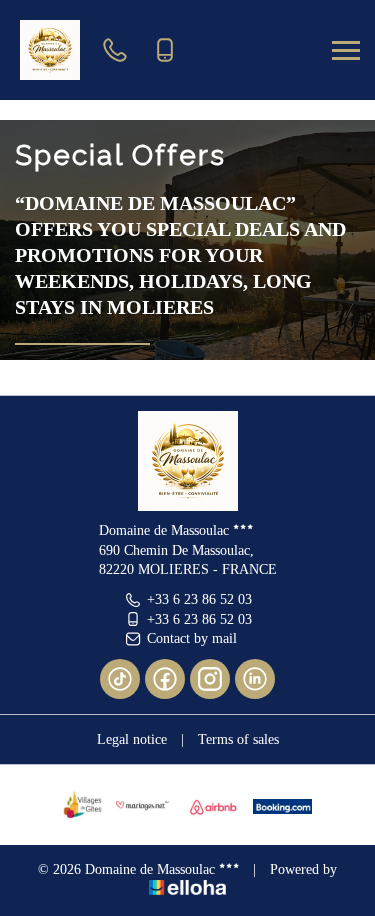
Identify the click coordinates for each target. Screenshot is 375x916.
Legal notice (132, 739)
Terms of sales (238, 739)
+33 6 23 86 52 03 (199, 599)
